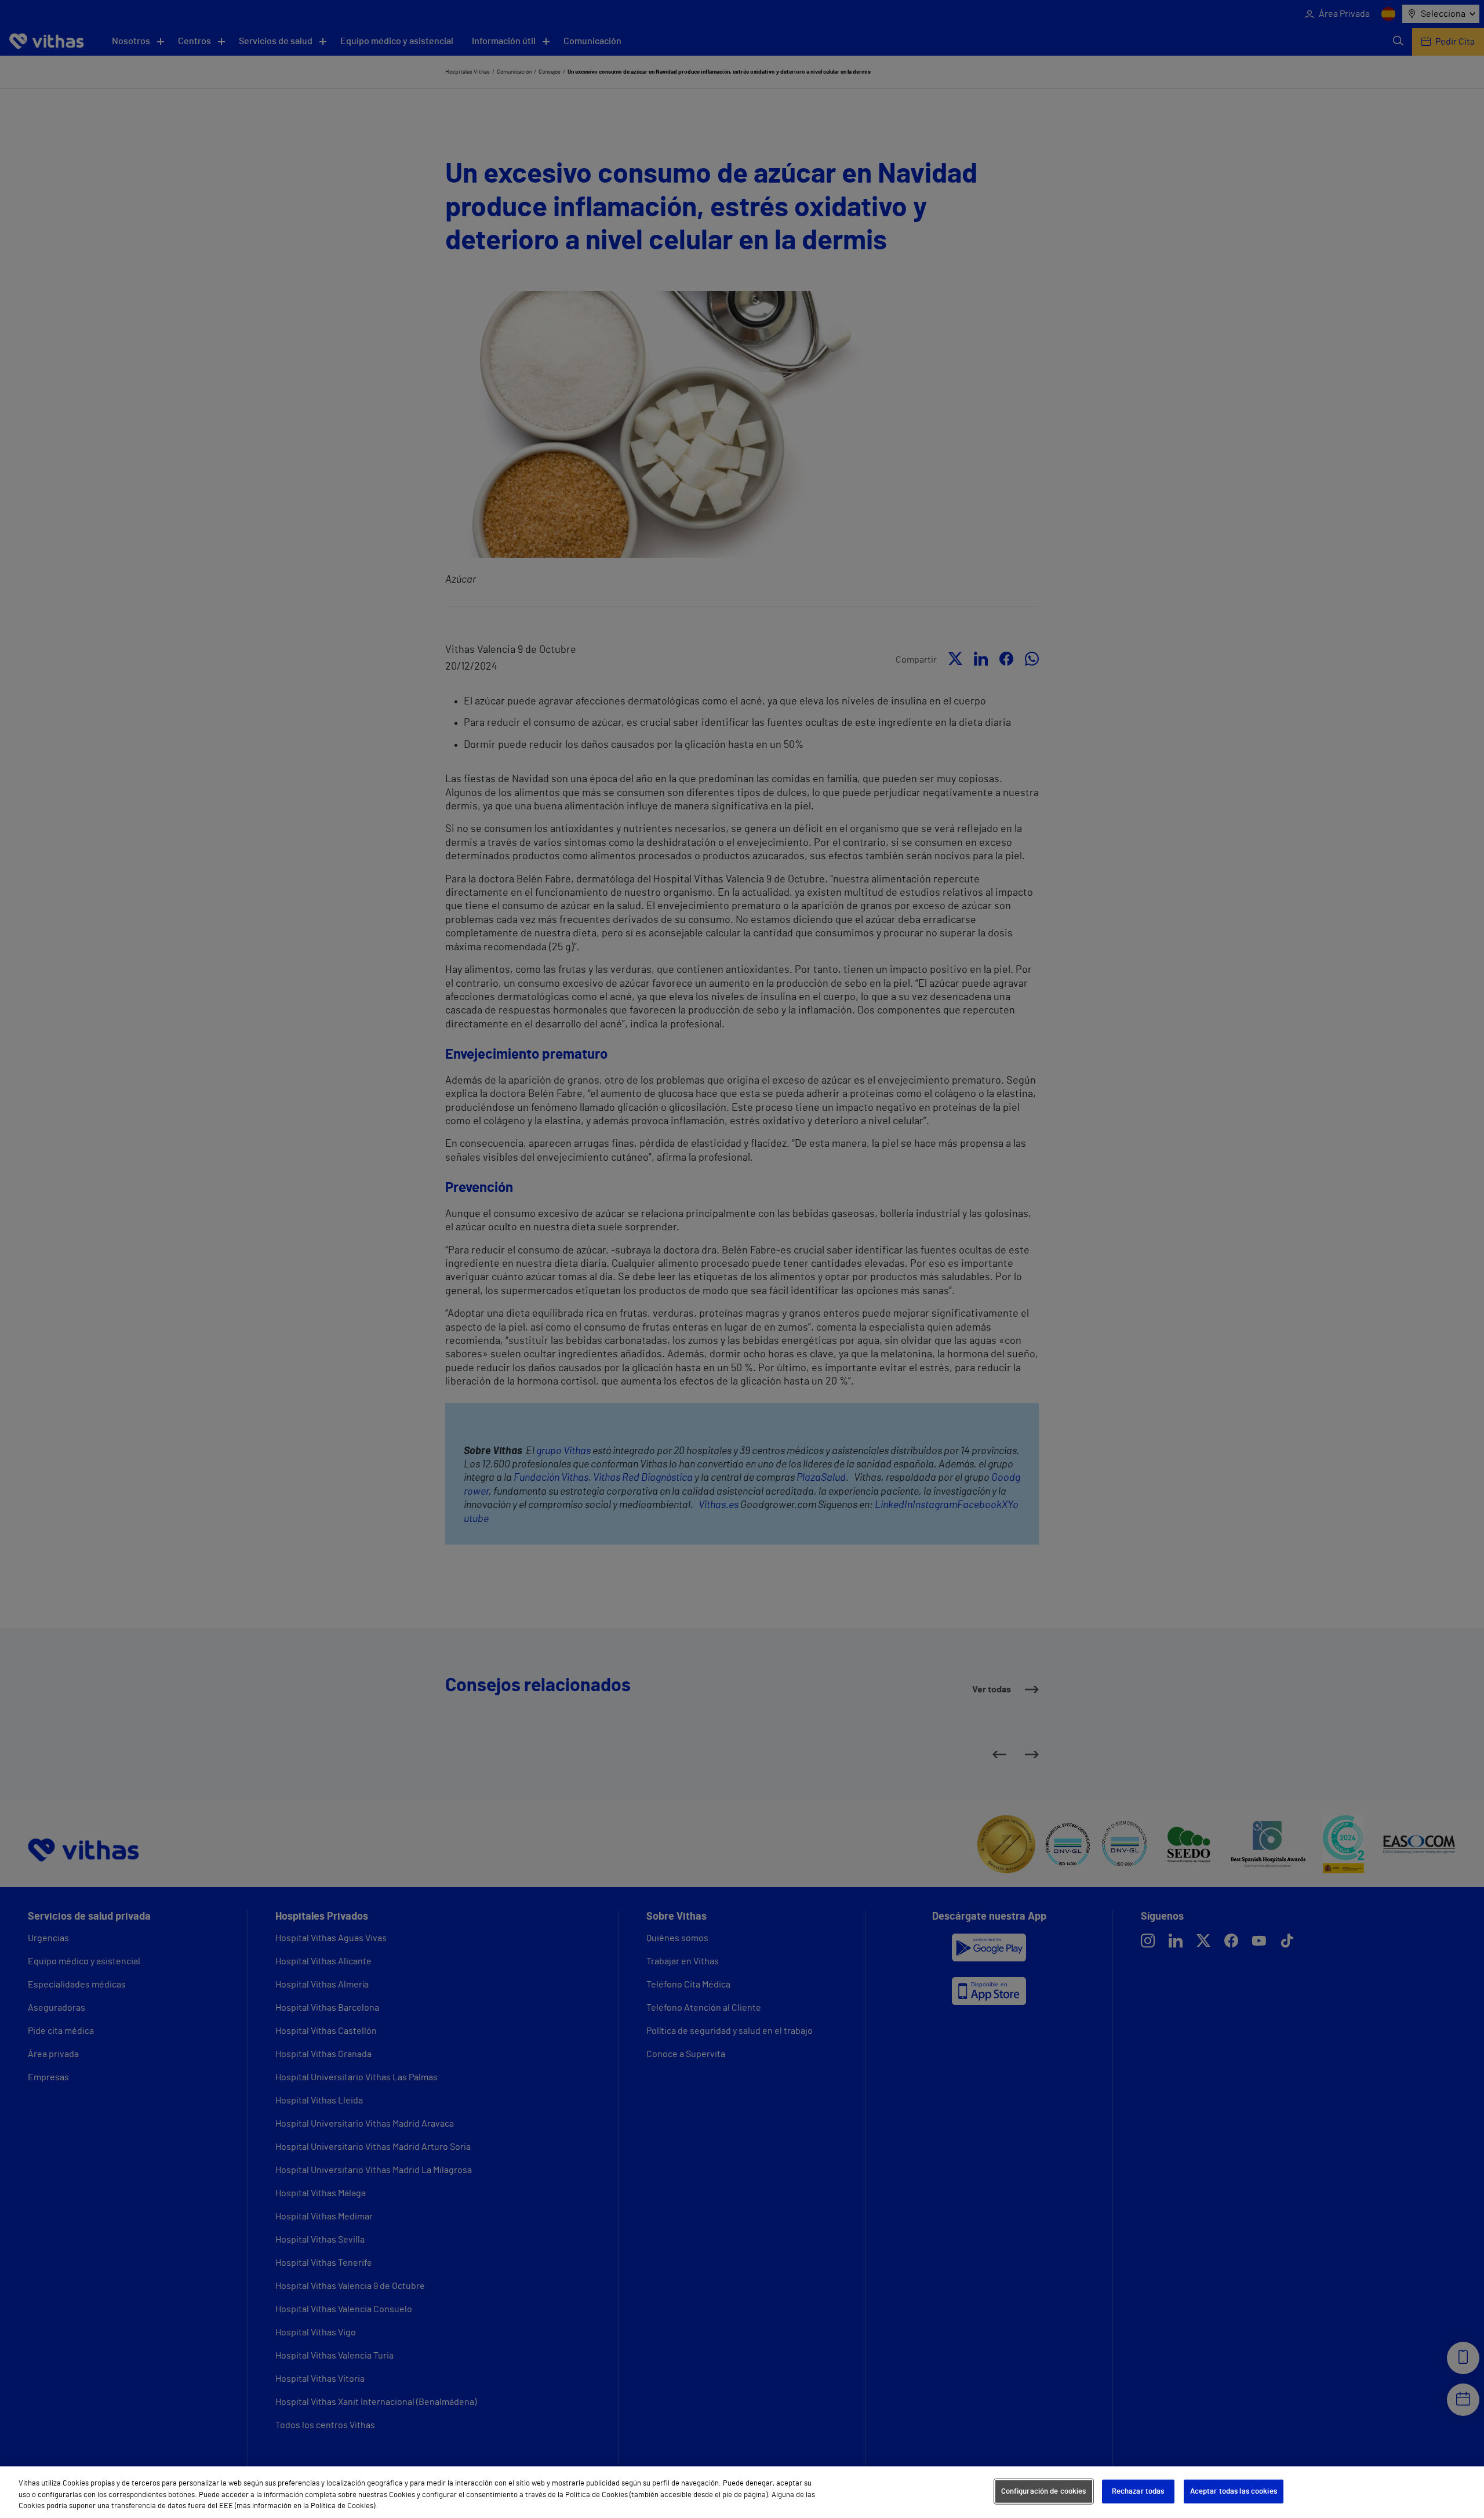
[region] (742, 2492)
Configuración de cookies (1044, 2491)
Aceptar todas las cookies (1234, 2491)
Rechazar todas (1138, 2491)
